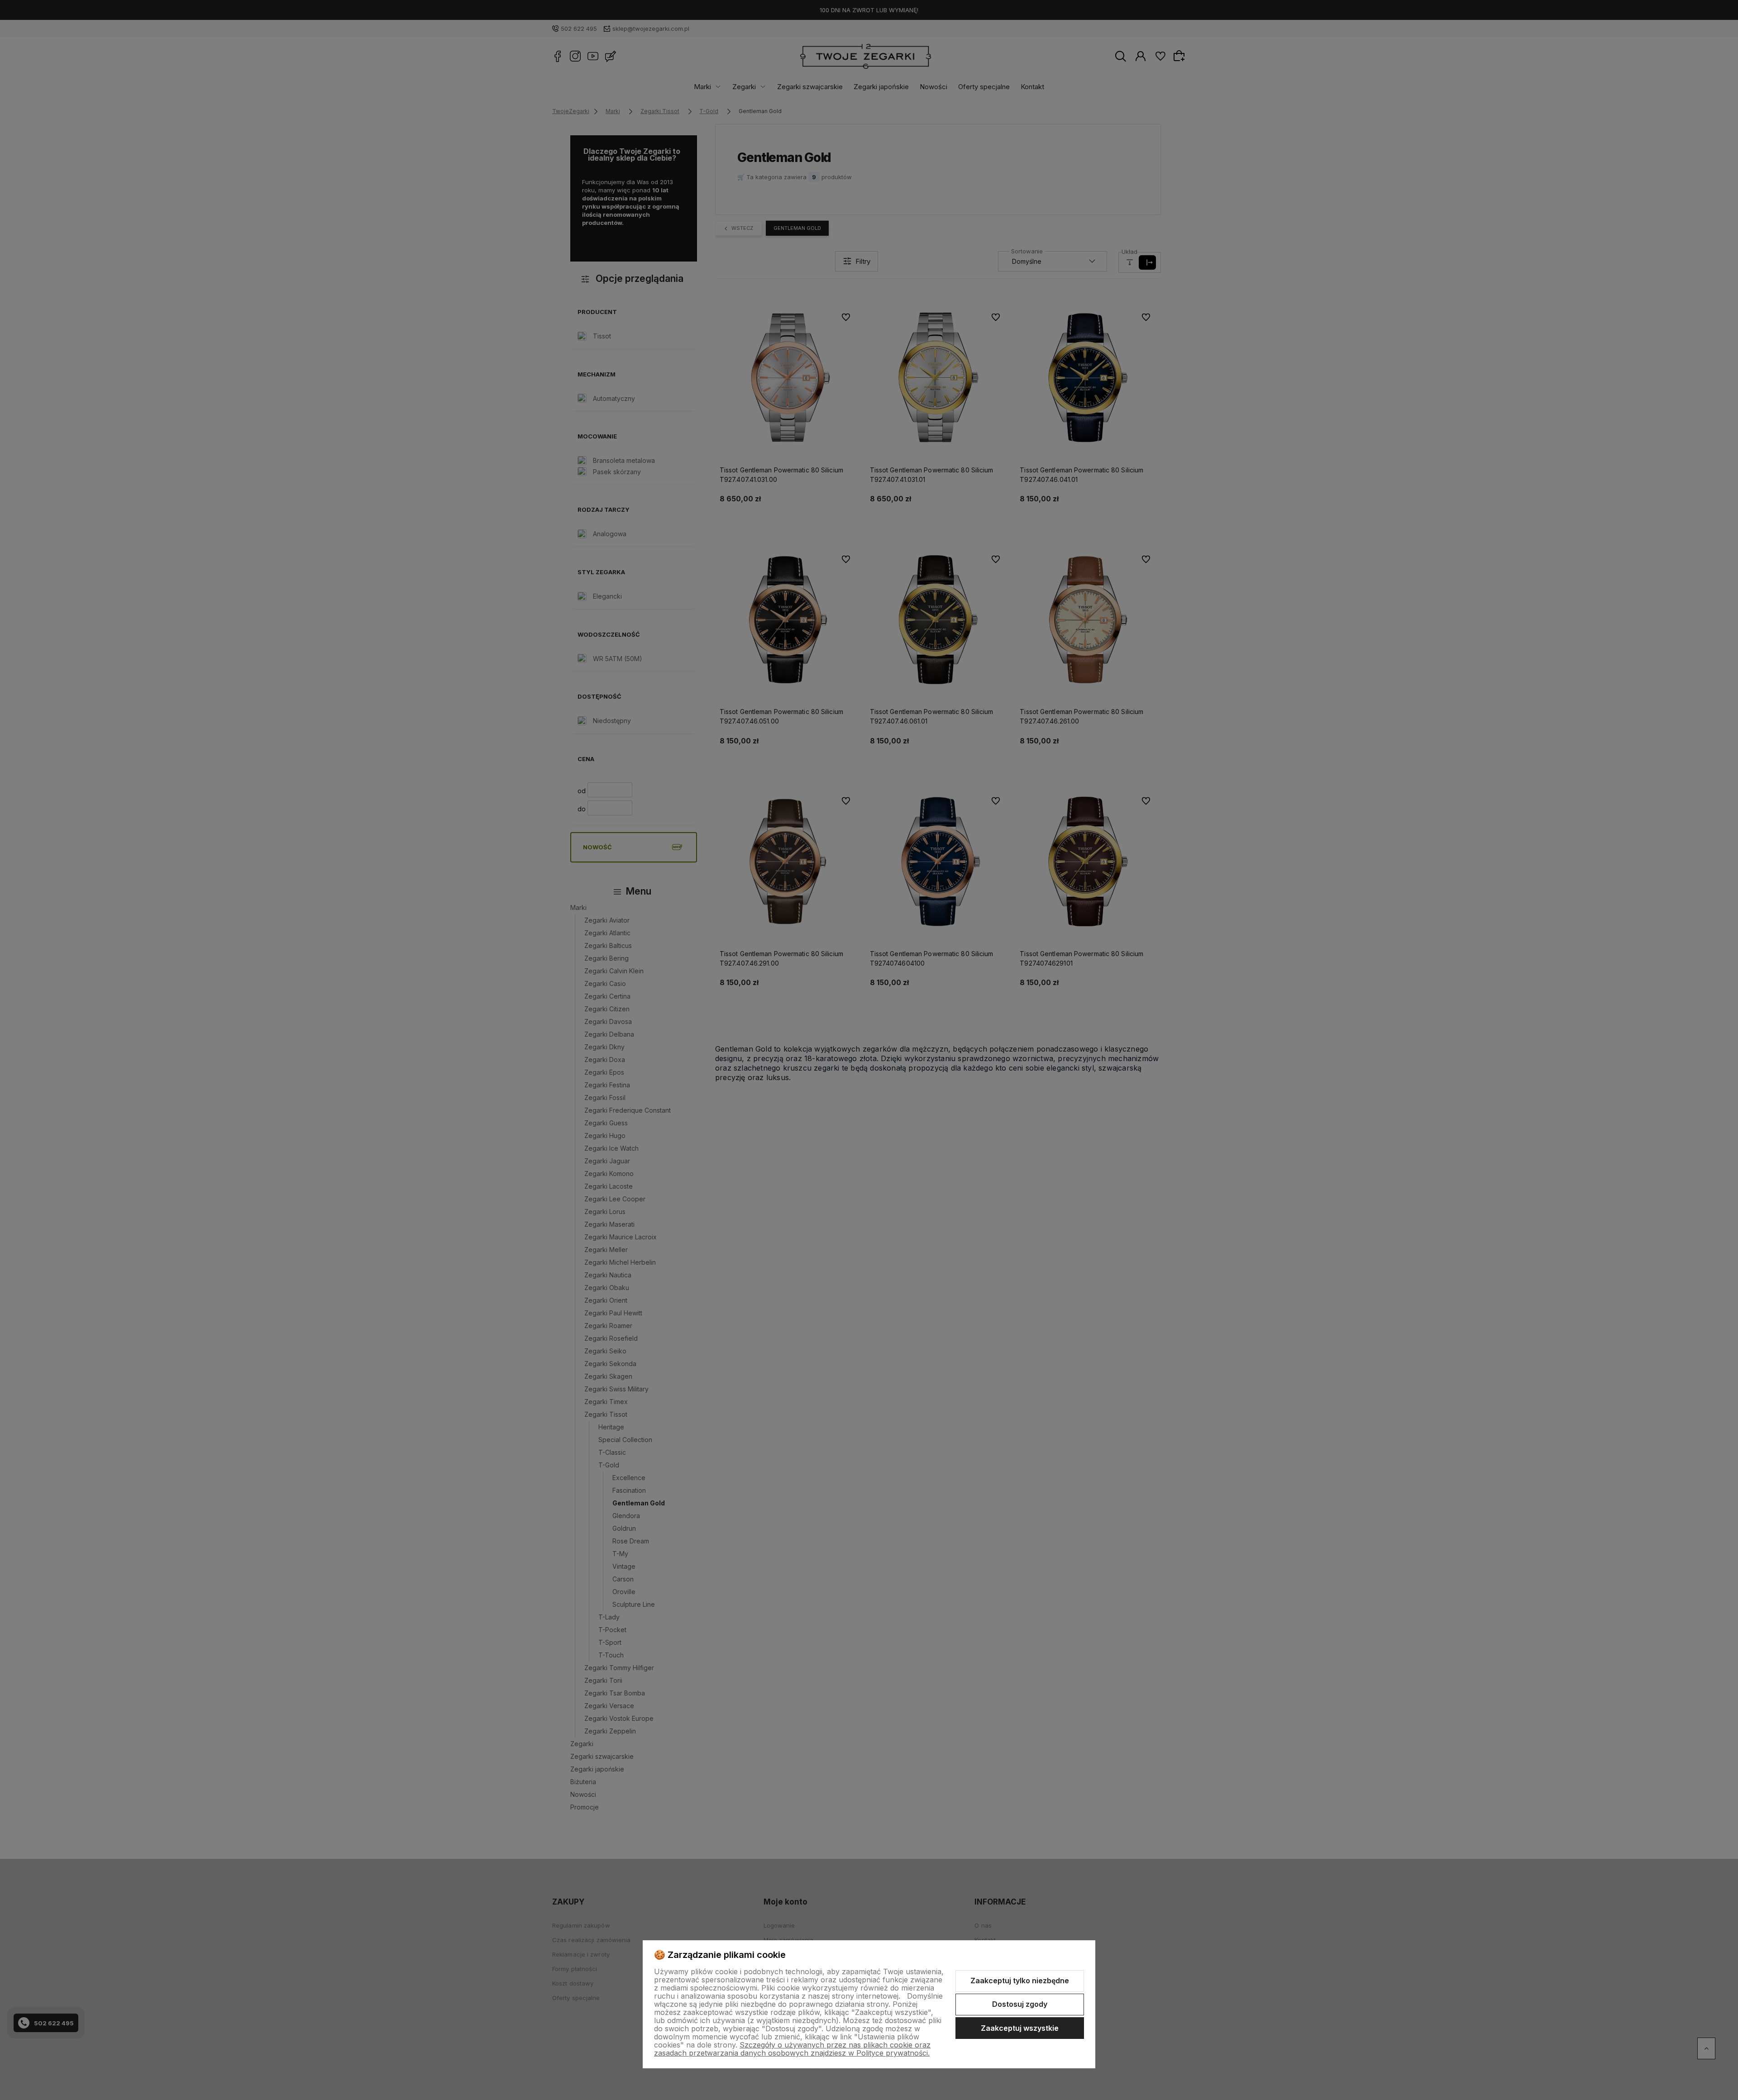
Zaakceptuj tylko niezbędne (1020, 1981)
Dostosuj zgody (1020, 2004)
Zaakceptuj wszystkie (1020, 2028)
